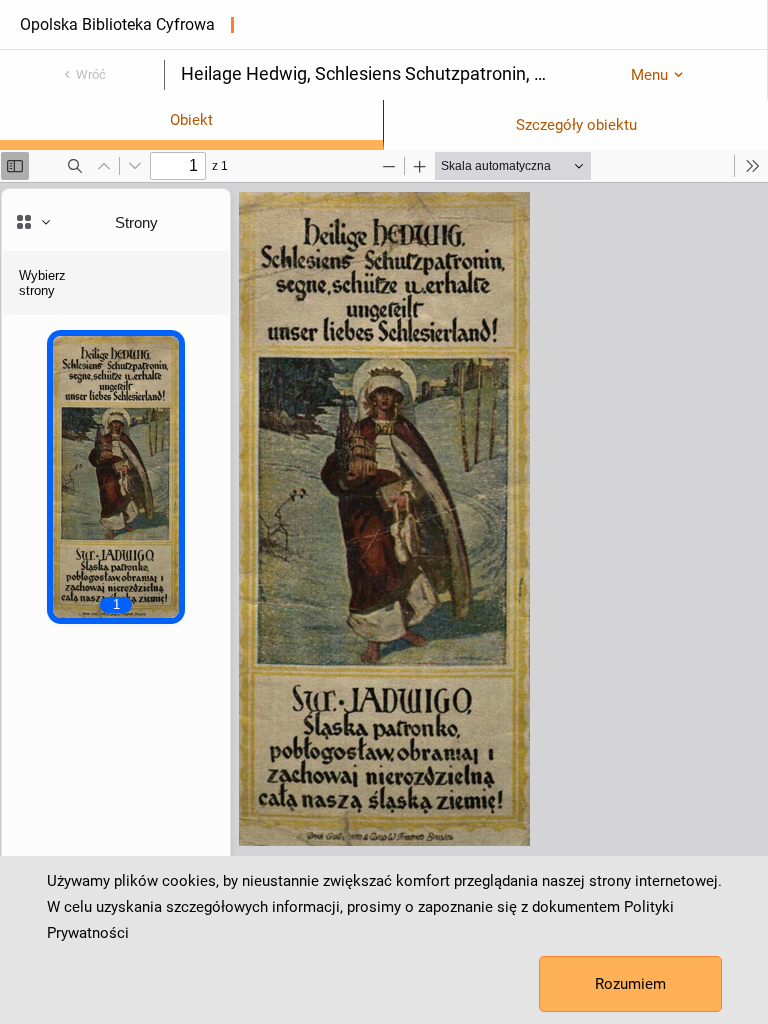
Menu (649, 75)
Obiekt (191, 120)
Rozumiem (630, 984)
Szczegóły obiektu (576, 125)
